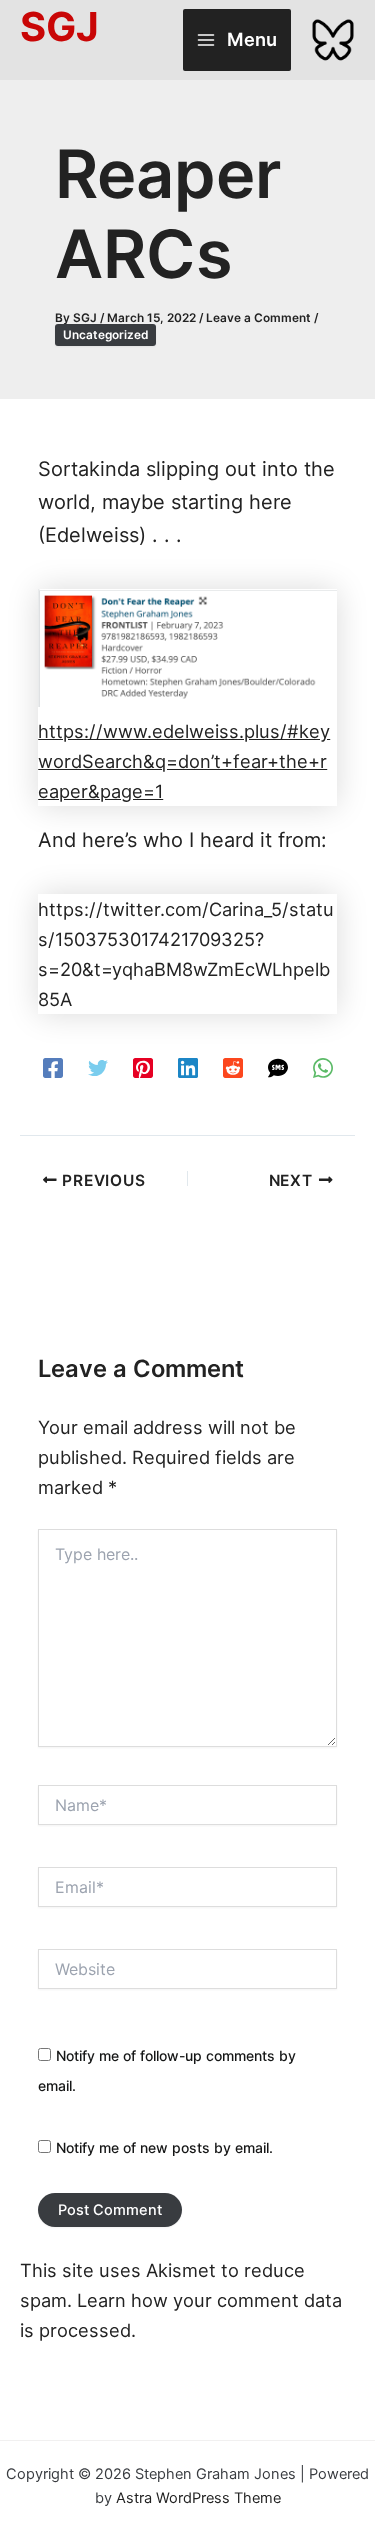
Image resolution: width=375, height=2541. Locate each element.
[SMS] (278, 1066)
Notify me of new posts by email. (164, 2147)
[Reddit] (233, 1066)
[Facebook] (53, 1066)
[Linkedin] (188, 1066)
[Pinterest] (143, 1066)
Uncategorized (105, 335)
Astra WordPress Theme (198, 2498)
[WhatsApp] (323, 1066)
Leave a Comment (258, 318)
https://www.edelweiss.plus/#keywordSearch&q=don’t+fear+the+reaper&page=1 (184, 761)
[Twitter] (98, 1066)
